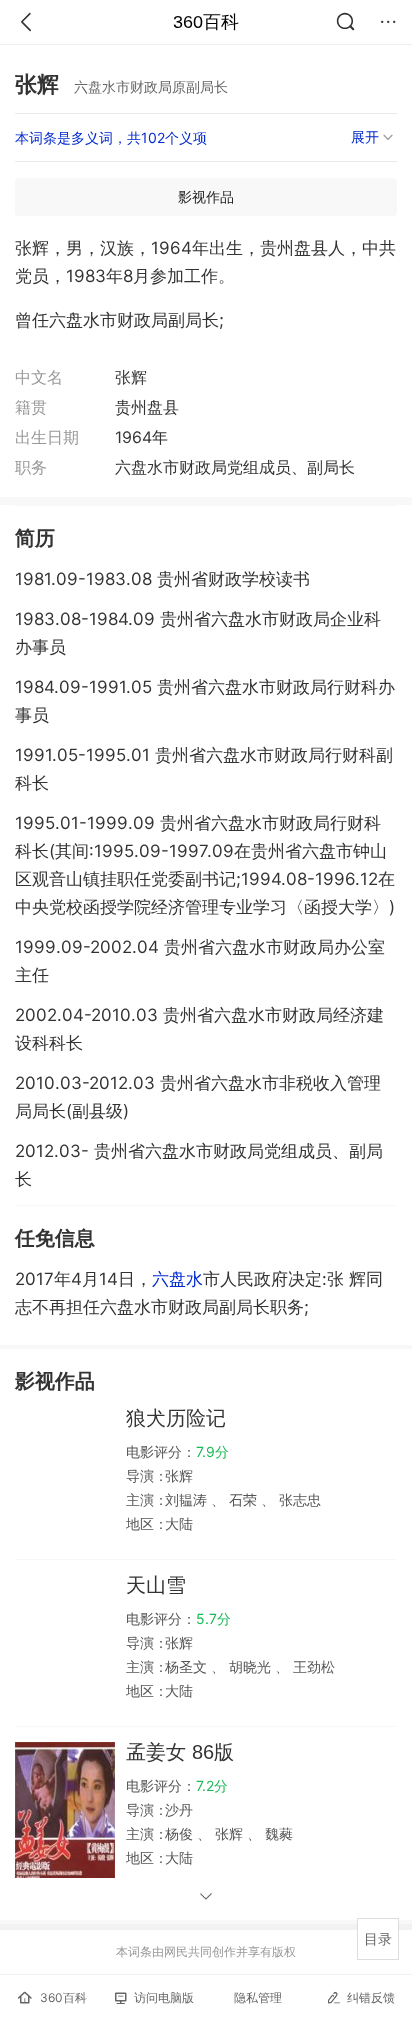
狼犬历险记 (176, 1418)
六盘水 (177, 1279)
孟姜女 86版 (180, 1752)
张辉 (179, 1475)
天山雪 (156, 1585)
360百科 (206, 22)
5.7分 (213, 1618)
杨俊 (181, 1833)
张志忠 (298, 1499)
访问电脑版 (164, 1997)
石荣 (243, 1499)
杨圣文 (188, 1666)
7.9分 (212, 1451)
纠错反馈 (371, 1997)
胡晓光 (250, 1666)
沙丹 (179, 1809)
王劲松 (312, 1666)
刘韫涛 (188, 1499)
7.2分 (212, 1785)
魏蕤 (277, 1833)
